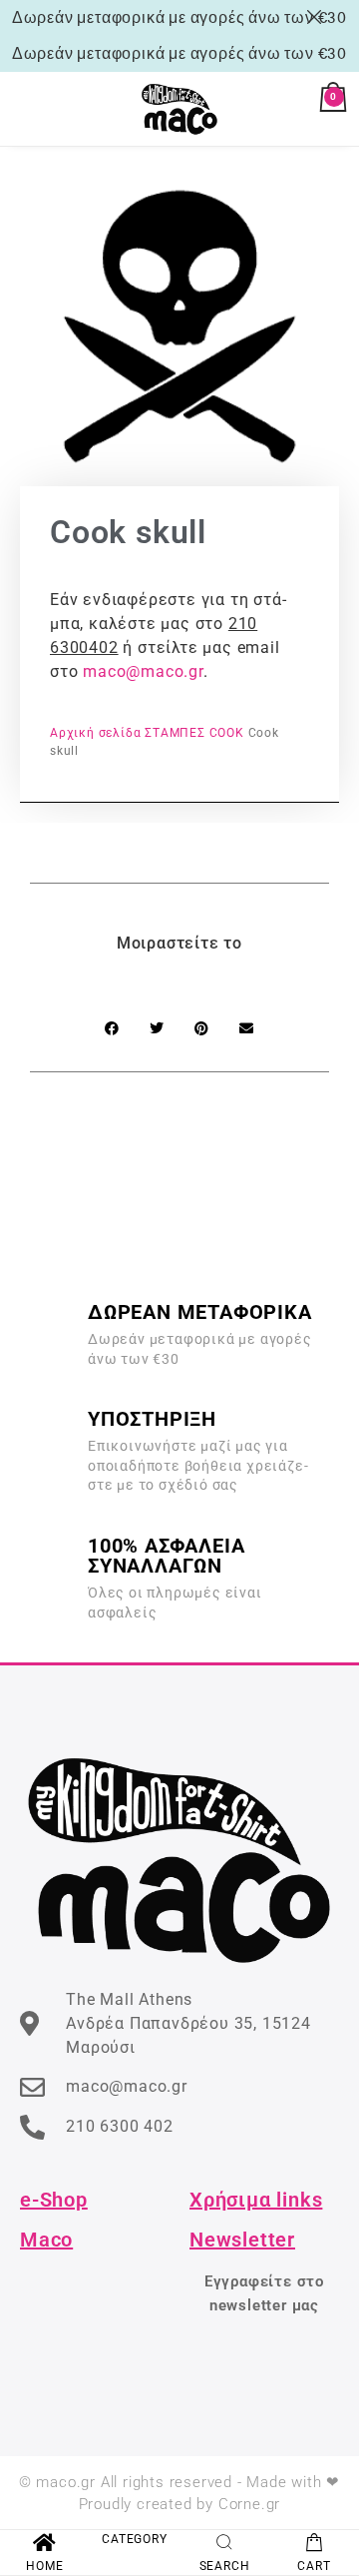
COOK (227, 733)
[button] (112, 1028)
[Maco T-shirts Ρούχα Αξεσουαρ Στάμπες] (179, 109)
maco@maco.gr (143, 671)
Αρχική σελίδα (95, 733)
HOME (44, 2566)
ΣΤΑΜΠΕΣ (175, 733)
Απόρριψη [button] (318, 17)
